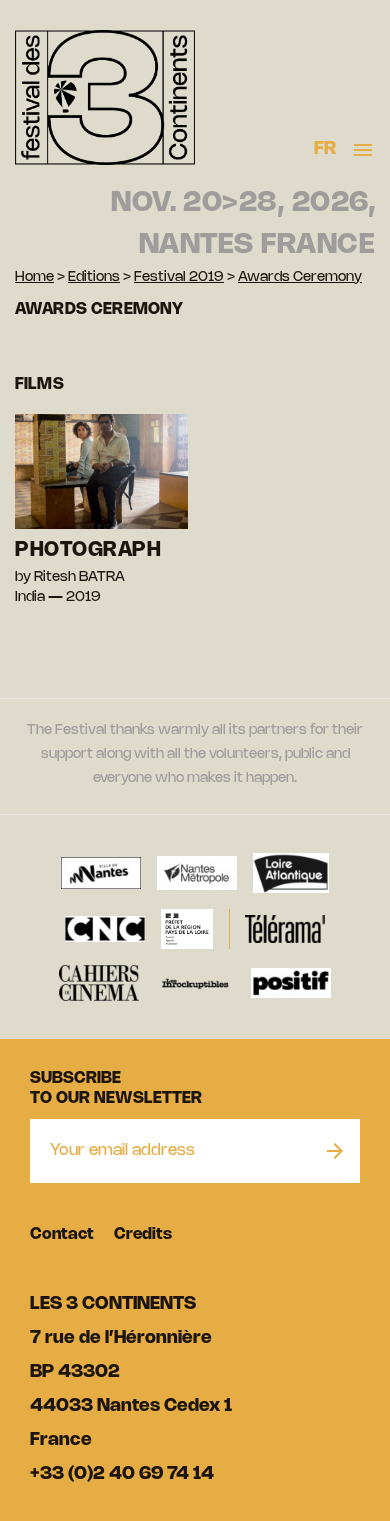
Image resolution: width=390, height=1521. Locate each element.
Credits (143, 1234)
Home (34, 277)
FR (325, 149)
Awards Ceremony (300, 277)
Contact (62, 1234)
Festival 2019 (179, 277)
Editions (94, 277)
